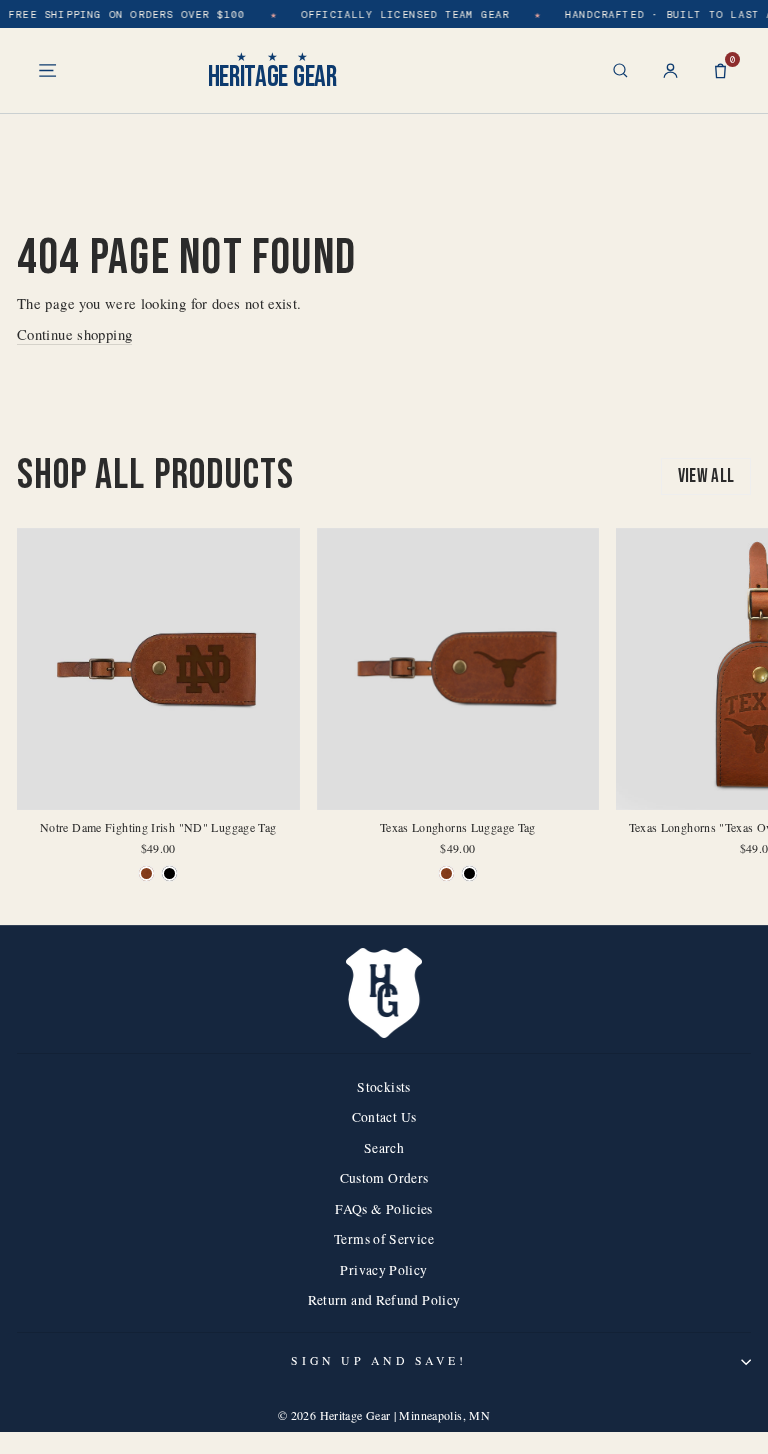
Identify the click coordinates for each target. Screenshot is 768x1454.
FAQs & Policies (384, 1209)
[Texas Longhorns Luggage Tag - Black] (469, 873)
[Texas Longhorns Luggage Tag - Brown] (446, 873)
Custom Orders (384, 1178)
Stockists (383, 1087)
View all (706, 476)
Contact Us (384, 1117)
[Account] (670, 70)
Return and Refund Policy (384, 1300)
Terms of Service (384, 1239)
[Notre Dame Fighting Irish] (146, 873)
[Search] (620, 70)
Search (384, 1148)
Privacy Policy (383, 1270)
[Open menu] (47, 70)
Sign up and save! (378, 1360)
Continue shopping (74, 334)
